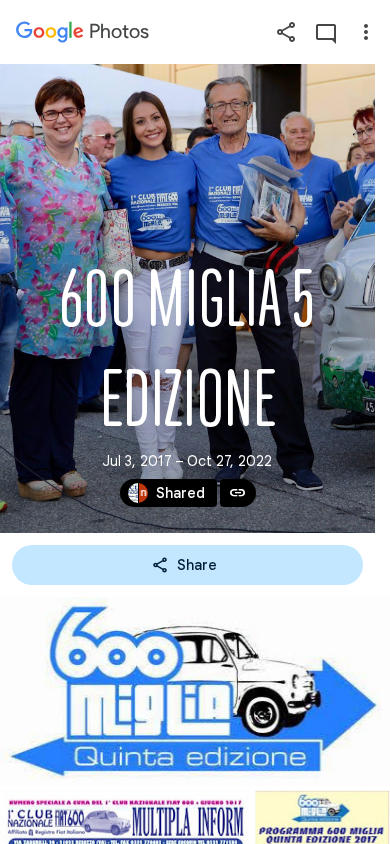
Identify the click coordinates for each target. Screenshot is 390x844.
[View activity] (326, 32)
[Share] (286, 32)
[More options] (366, 32)
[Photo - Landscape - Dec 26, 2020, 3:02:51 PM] (195, 691)
